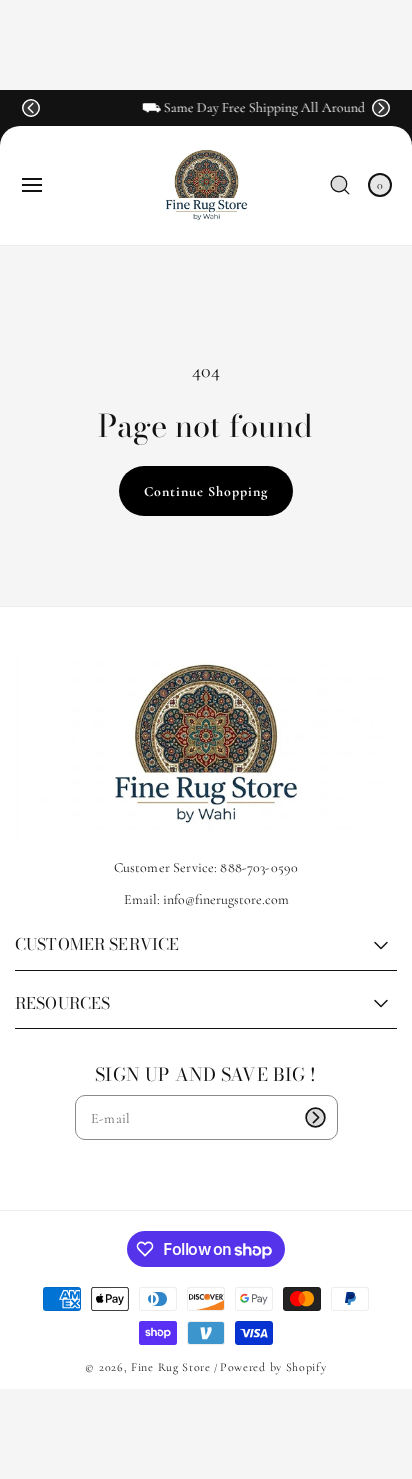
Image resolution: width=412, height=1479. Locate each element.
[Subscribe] (316, 1117)
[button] (31, 108)
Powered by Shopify (273, 1367)
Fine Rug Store (171, 1367)
